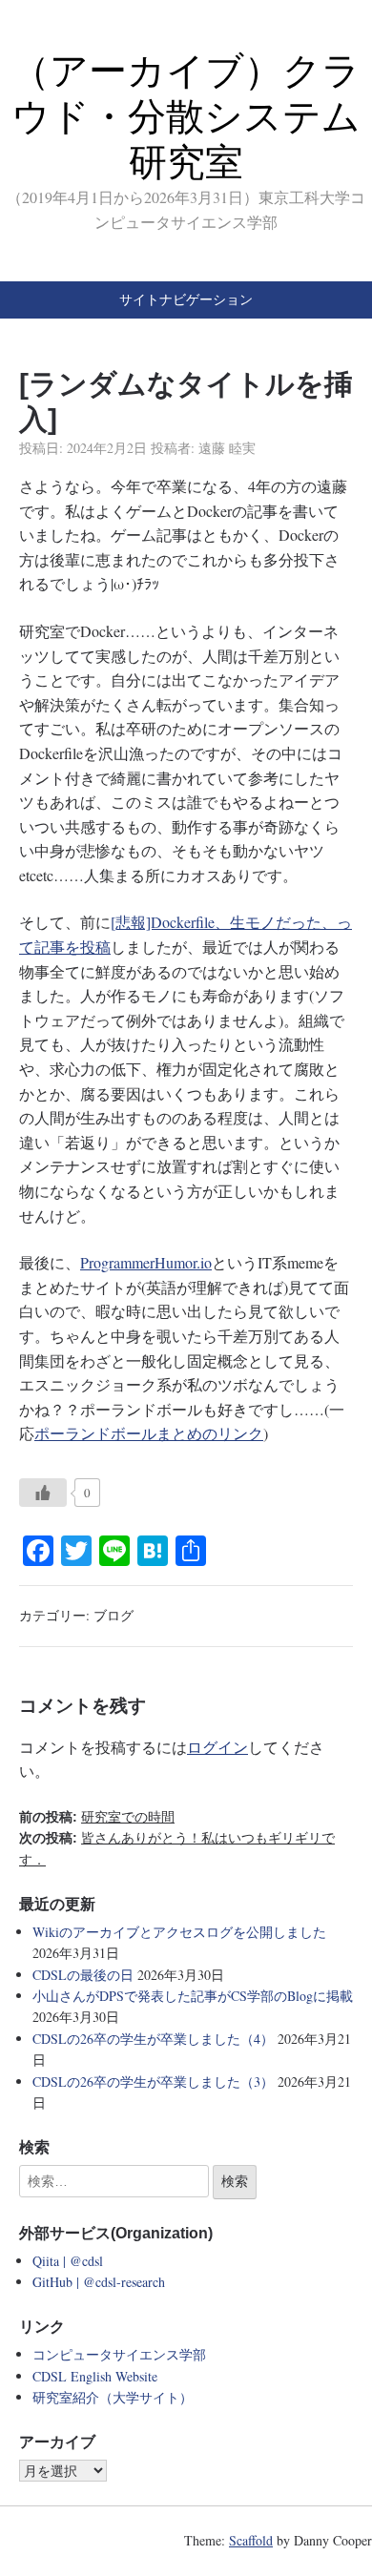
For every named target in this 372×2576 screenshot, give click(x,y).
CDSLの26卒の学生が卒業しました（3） (153, 2081)
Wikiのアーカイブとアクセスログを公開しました (179, 1932)
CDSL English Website (95, 2376)
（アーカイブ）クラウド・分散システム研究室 (186, 116)
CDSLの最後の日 (83, 1975)
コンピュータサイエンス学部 (119, 2354)
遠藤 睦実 (227, 448)
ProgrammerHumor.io (146, 1262)
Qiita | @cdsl (68, 2261)
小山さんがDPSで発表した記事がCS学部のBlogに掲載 (193, 1996)
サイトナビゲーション (186, 299)
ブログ (114, 1615)
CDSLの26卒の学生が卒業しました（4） (153, 2039)
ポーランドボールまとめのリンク (149, 1433)
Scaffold (251, 2540)
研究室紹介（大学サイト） (113, 2397)
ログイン (217, 1747)
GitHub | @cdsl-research (99, 2282)
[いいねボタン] (43, 1493)
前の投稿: (97, 1817)
